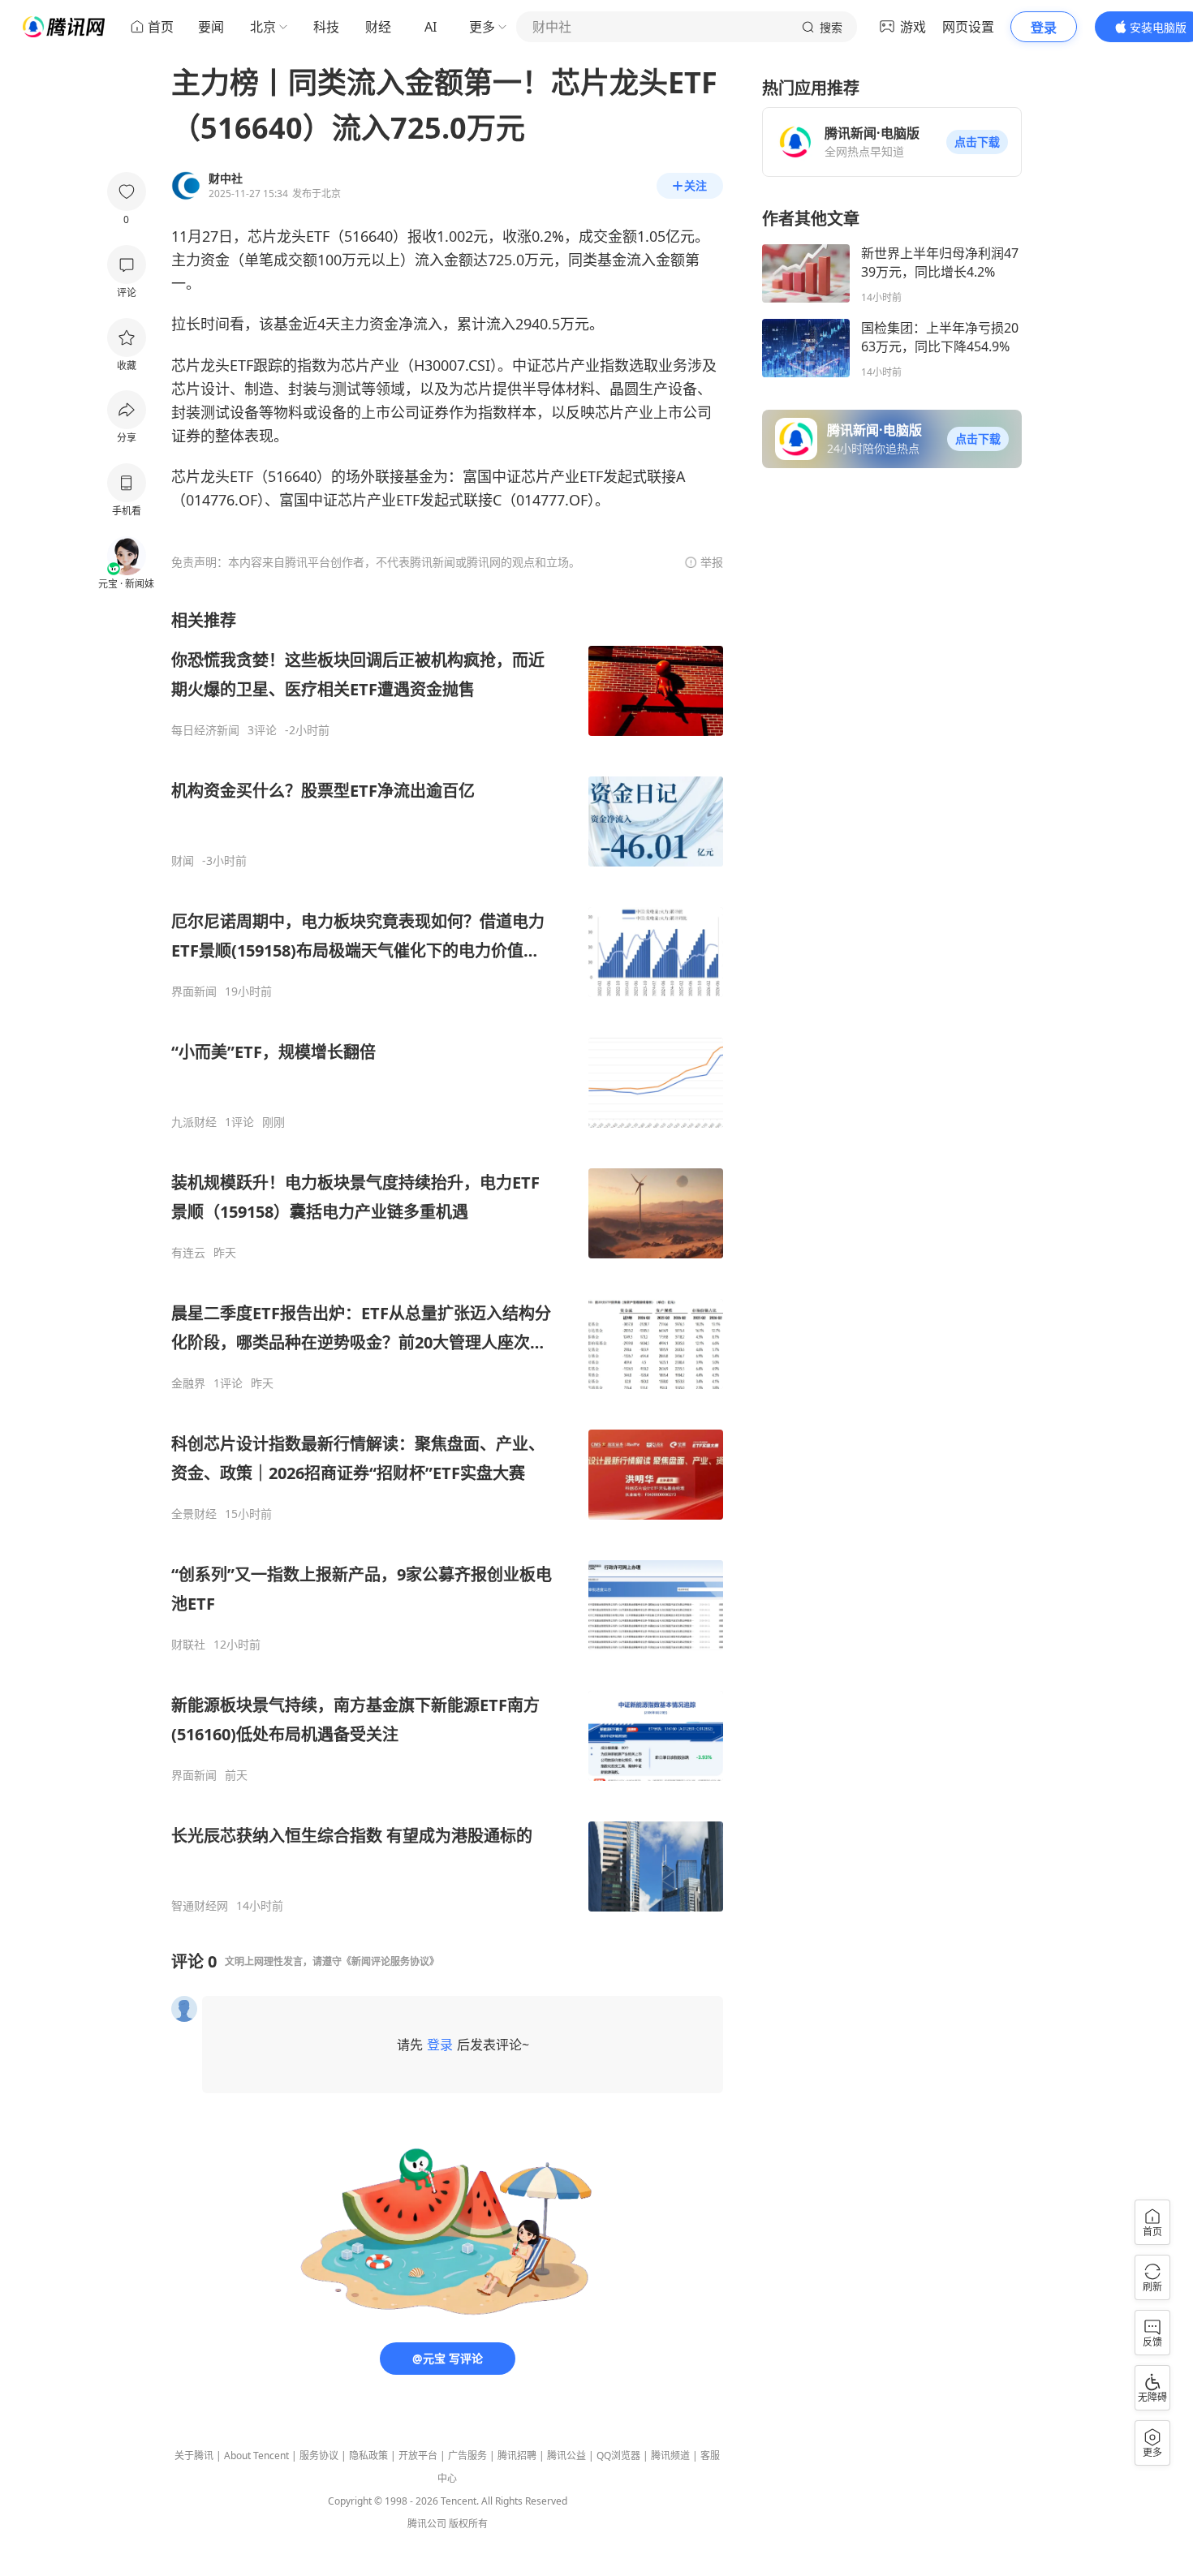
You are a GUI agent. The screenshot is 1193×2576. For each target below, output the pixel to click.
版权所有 (468, 2524)
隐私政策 (368, 2456)
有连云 (188, 1253)
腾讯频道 (670, 2456)
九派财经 (194, 1122)
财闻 (183, 861)
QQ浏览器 (618, 2456)
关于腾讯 (194, 2456)
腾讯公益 (566, 2456)
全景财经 (194, 1514)
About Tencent (256, 2456)
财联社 (188, 1645)
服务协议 (319, 2456)
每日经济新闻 (205, 730)
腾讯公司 (427, 2524)
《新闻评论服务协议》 (390, 1961)
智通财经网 (200, 1906)
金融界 (188, 1383)
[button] (977, 142)
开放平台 (418, 2456)
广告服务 (467, 2456)
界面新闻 (194, 991)
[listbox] (447, 1261)
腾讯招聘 (517, 2456)
